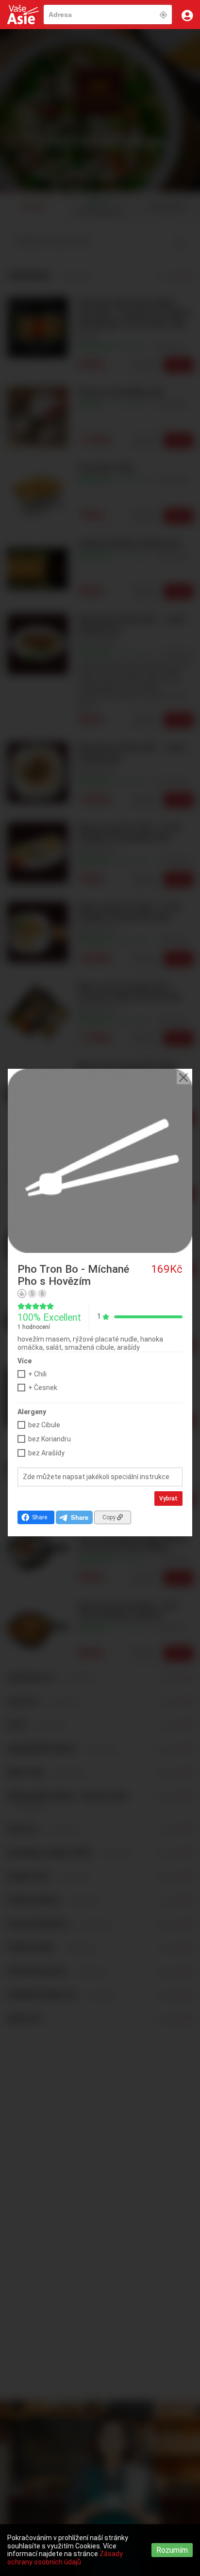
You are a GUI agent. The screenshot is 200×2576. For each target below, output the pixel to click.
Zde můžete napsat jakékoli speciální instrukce (96, 1477)
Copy (110, 1517)
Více (25, 1361)
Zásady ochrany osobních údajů (65, 2558)
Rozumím (172, 2550)
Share (40, 1517)
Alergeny (32, 1412)
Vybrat (168, 1499)
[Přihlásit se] (187, 15)
